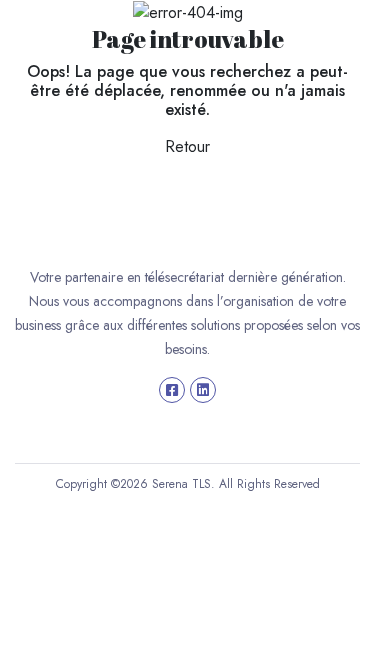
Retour (187, 146)
